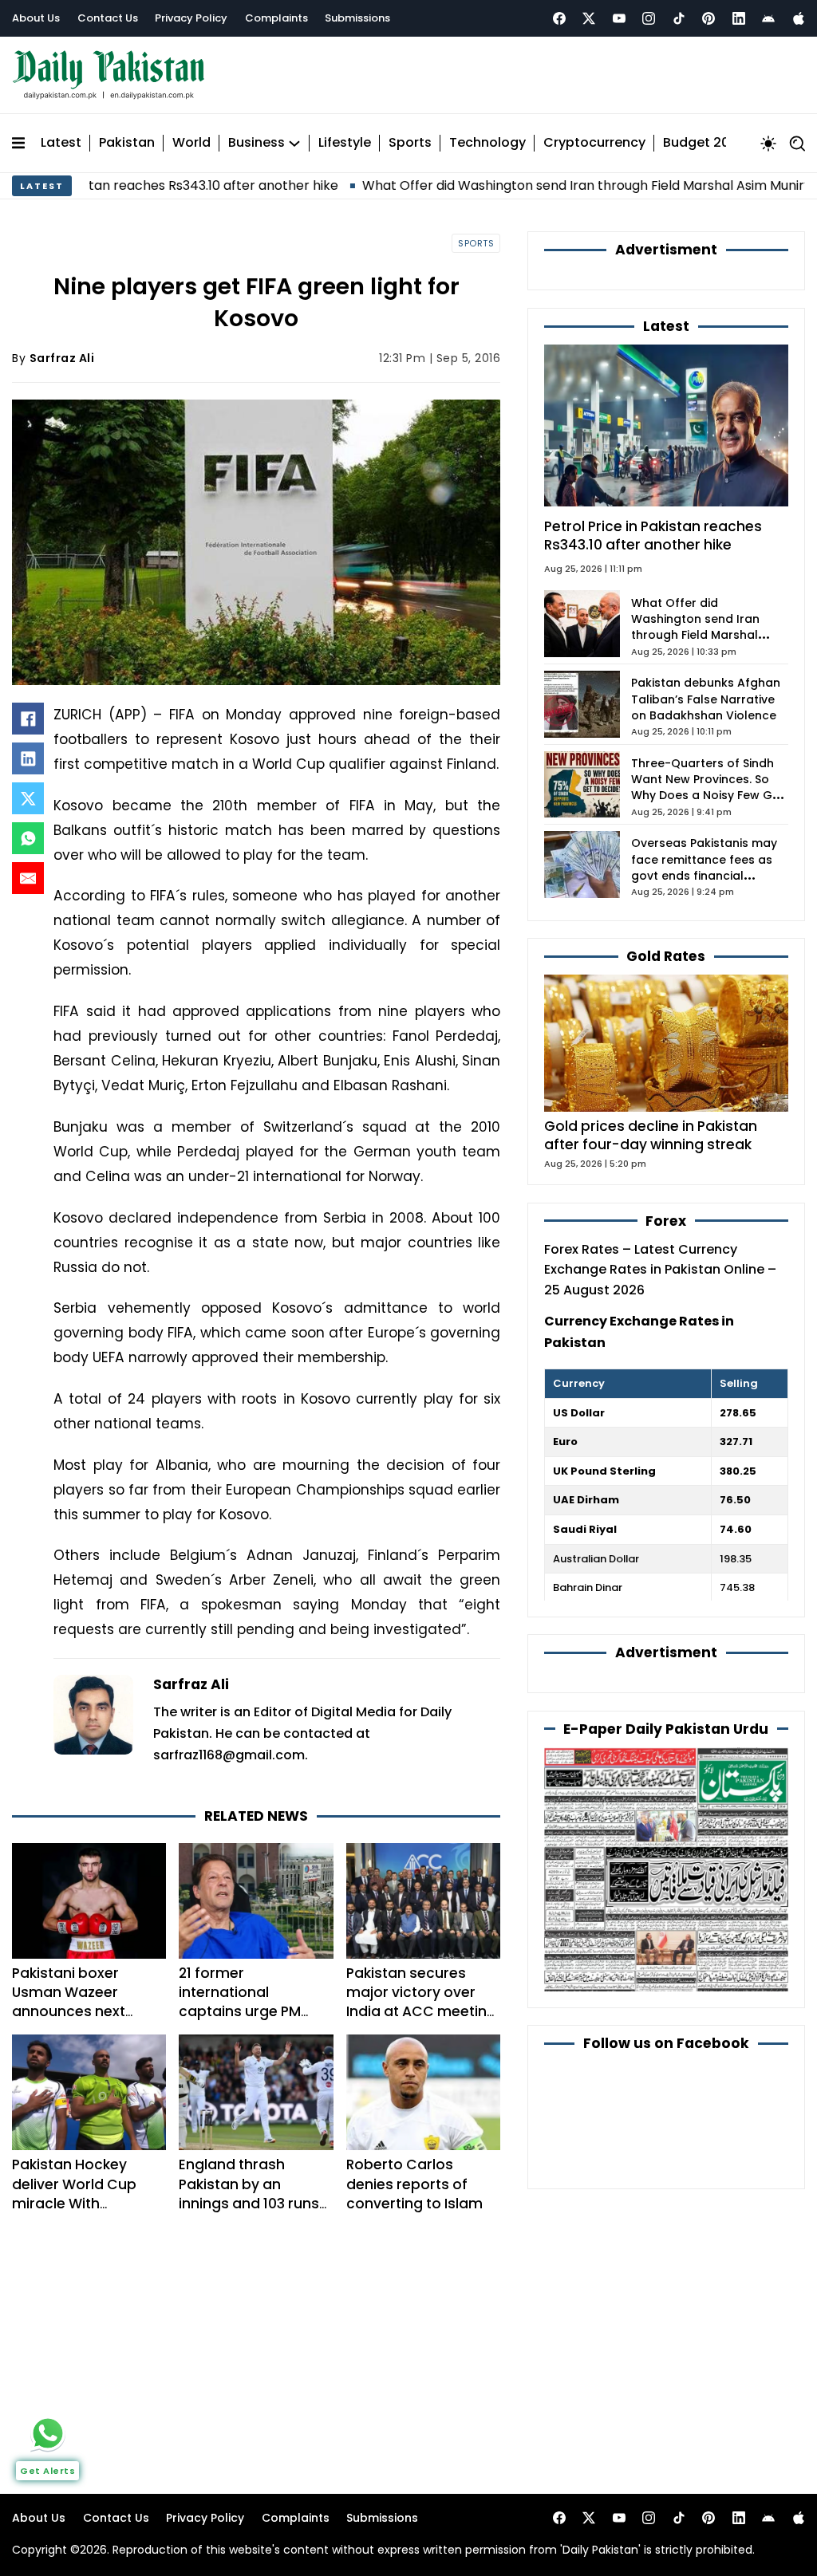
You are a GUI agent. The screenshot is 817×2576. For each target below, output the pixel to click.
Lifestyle (345, 143)
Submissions (357, 18)
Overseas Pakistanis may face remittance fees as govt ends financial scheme (704, 867)
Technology (487, 143)
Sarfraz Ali (62, 358)
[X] (28, 798)
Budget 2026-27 (716, 143)
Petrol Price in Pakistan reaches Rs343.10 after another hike (653, 536)
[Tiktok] (679, 18)
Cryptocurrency (594, 143)
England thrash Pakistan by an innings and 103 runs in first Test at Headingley (249, 2203)
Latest (61, 143)
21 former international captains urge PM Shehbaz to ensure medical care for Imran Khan (244, 2021)
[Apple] (799, 18)
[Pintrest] (708, 18)
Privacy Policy (191, 18)
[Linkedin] (739, 18)
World (191, 143)
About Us (36, 18)
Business (257, 143)
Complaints (276, 18)
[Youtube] (619, 18)
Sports (410, 143)
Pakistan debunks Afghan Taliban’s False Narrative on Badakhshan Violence (706, 699)
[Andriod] (768, 18)
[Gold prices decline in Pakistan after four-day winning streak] (666, 1043)
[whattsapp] (48, 2433)
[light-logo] (112, 75)
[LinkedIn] (28, 758)
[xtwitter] (589, 18)
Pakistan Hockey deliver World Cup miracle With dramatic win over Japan (76, 2203)
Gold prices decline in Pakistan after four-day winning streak (651, 1135)
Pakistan (127, 143)
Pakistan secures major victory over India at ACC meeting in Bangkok (421, 2002)
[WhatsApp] (28, 838)
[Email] (28, 878)
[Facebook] (559, 18)
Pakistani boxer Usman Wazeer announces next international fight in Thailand (83, 2012)
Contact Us (108, 18)
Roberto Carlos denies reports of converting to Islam (414, 2184)
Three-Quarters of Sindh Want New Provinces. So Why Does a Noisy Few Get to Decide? (708, 788)
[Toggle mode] (768, 144)
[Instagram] (649, 18)
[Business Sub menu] (294, 144)
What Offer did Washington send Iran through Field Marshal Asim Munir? (513, 185)
